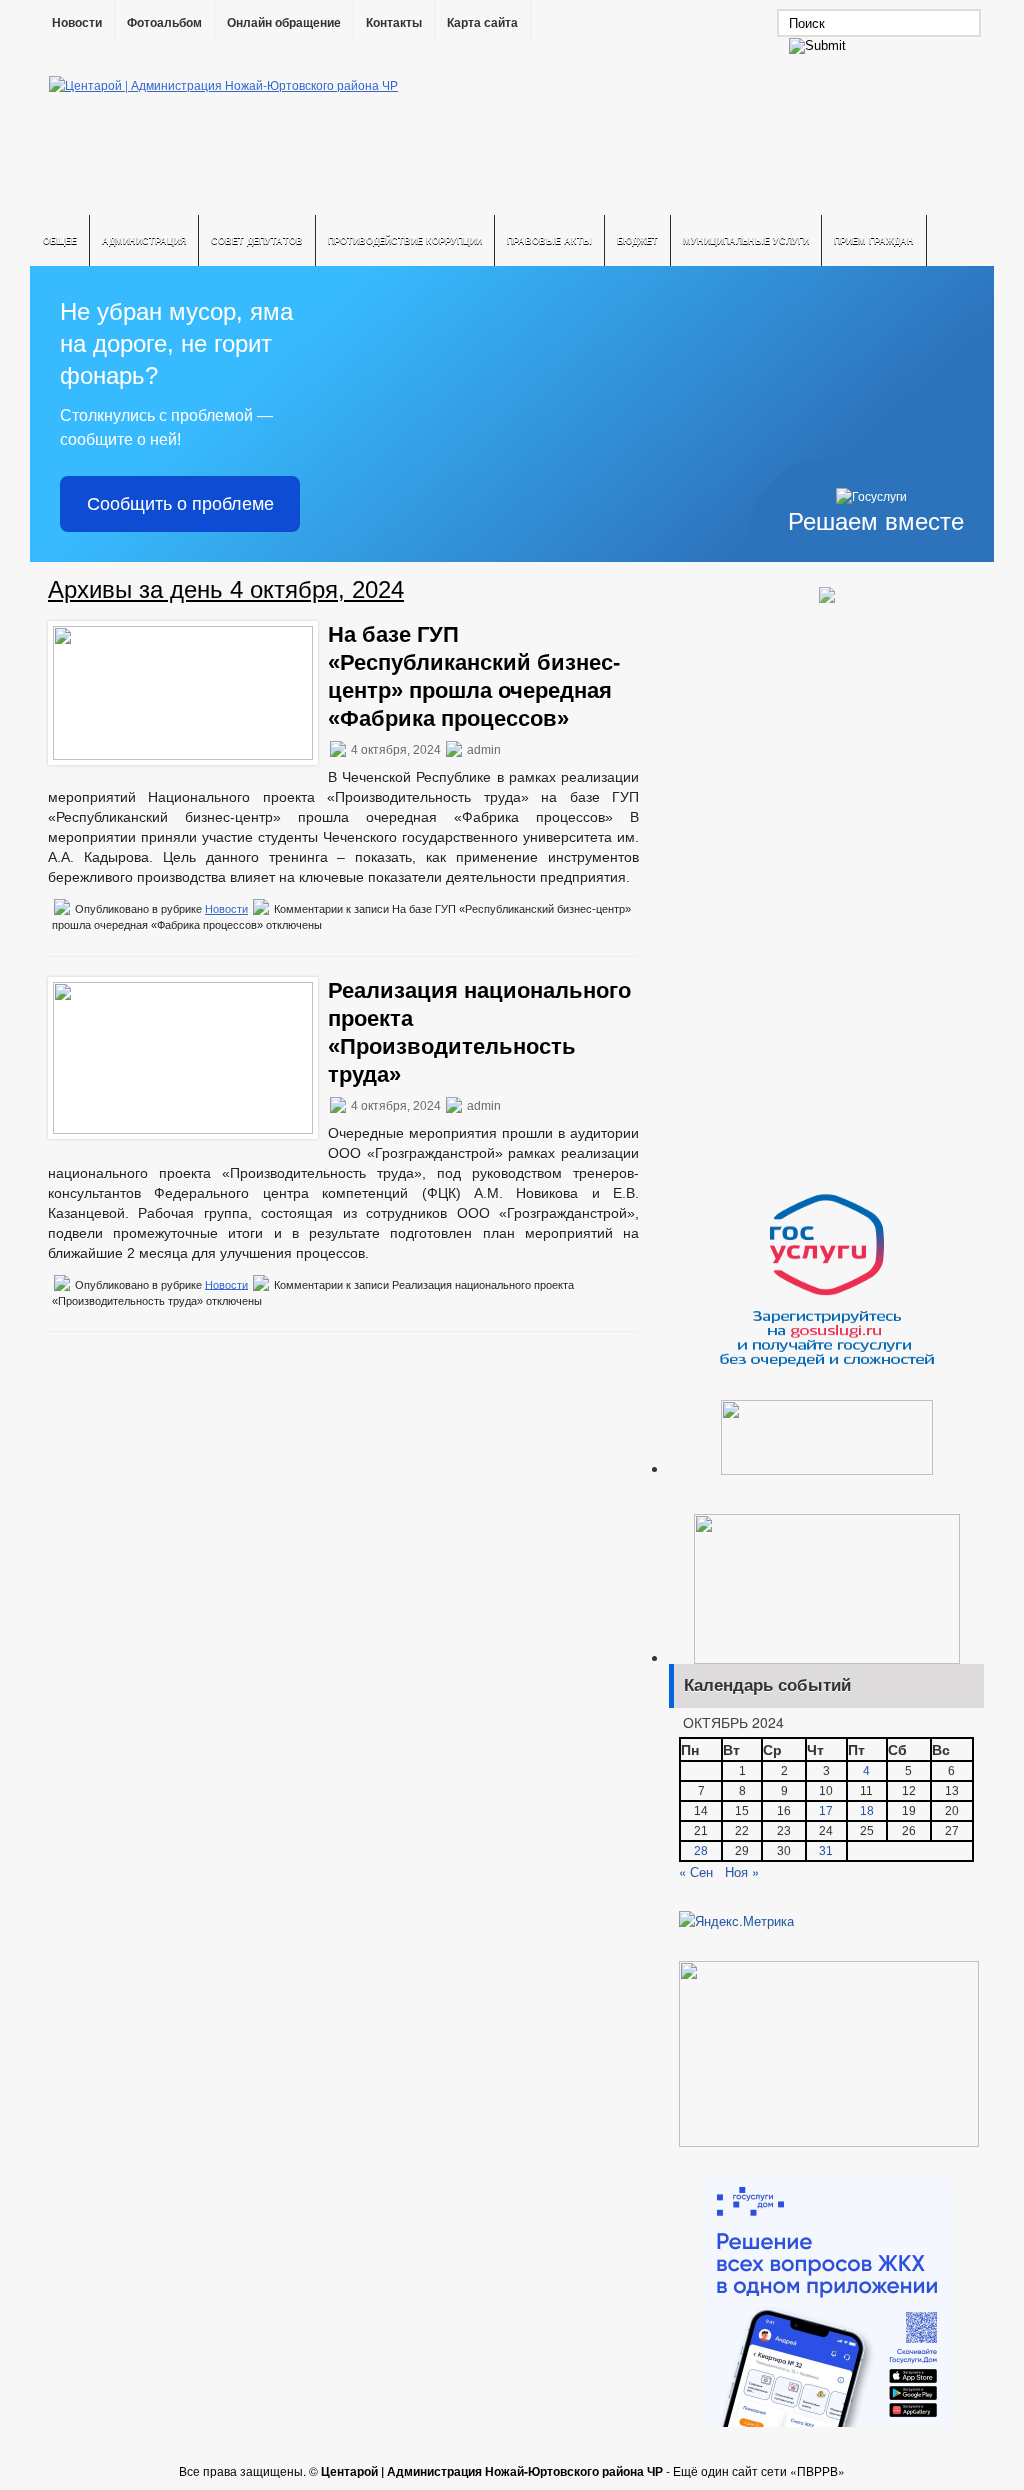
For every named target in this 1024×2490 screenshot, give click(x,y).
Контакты (394, 23)
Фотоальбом (164, 23)
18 (867, 1811)
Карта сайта (482, 23)
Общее (60, 240)
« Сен (696, 1871)
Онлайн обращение (284, 23)
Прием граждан (874, 240)
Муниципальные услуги (746, 240)
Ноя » (742, 1871)
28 (701, 1851)
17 (826, 1811)
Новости (77, 23)
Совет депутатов (257, 240)
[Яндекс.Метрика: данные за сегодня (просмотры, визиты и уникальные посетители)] (736, 1921)
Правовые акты (549, 240)
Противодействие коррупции (405, 240)
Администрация (144, 240)
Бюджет (637, 240)
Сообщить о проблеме (180, 504)
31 (826, 1851)
